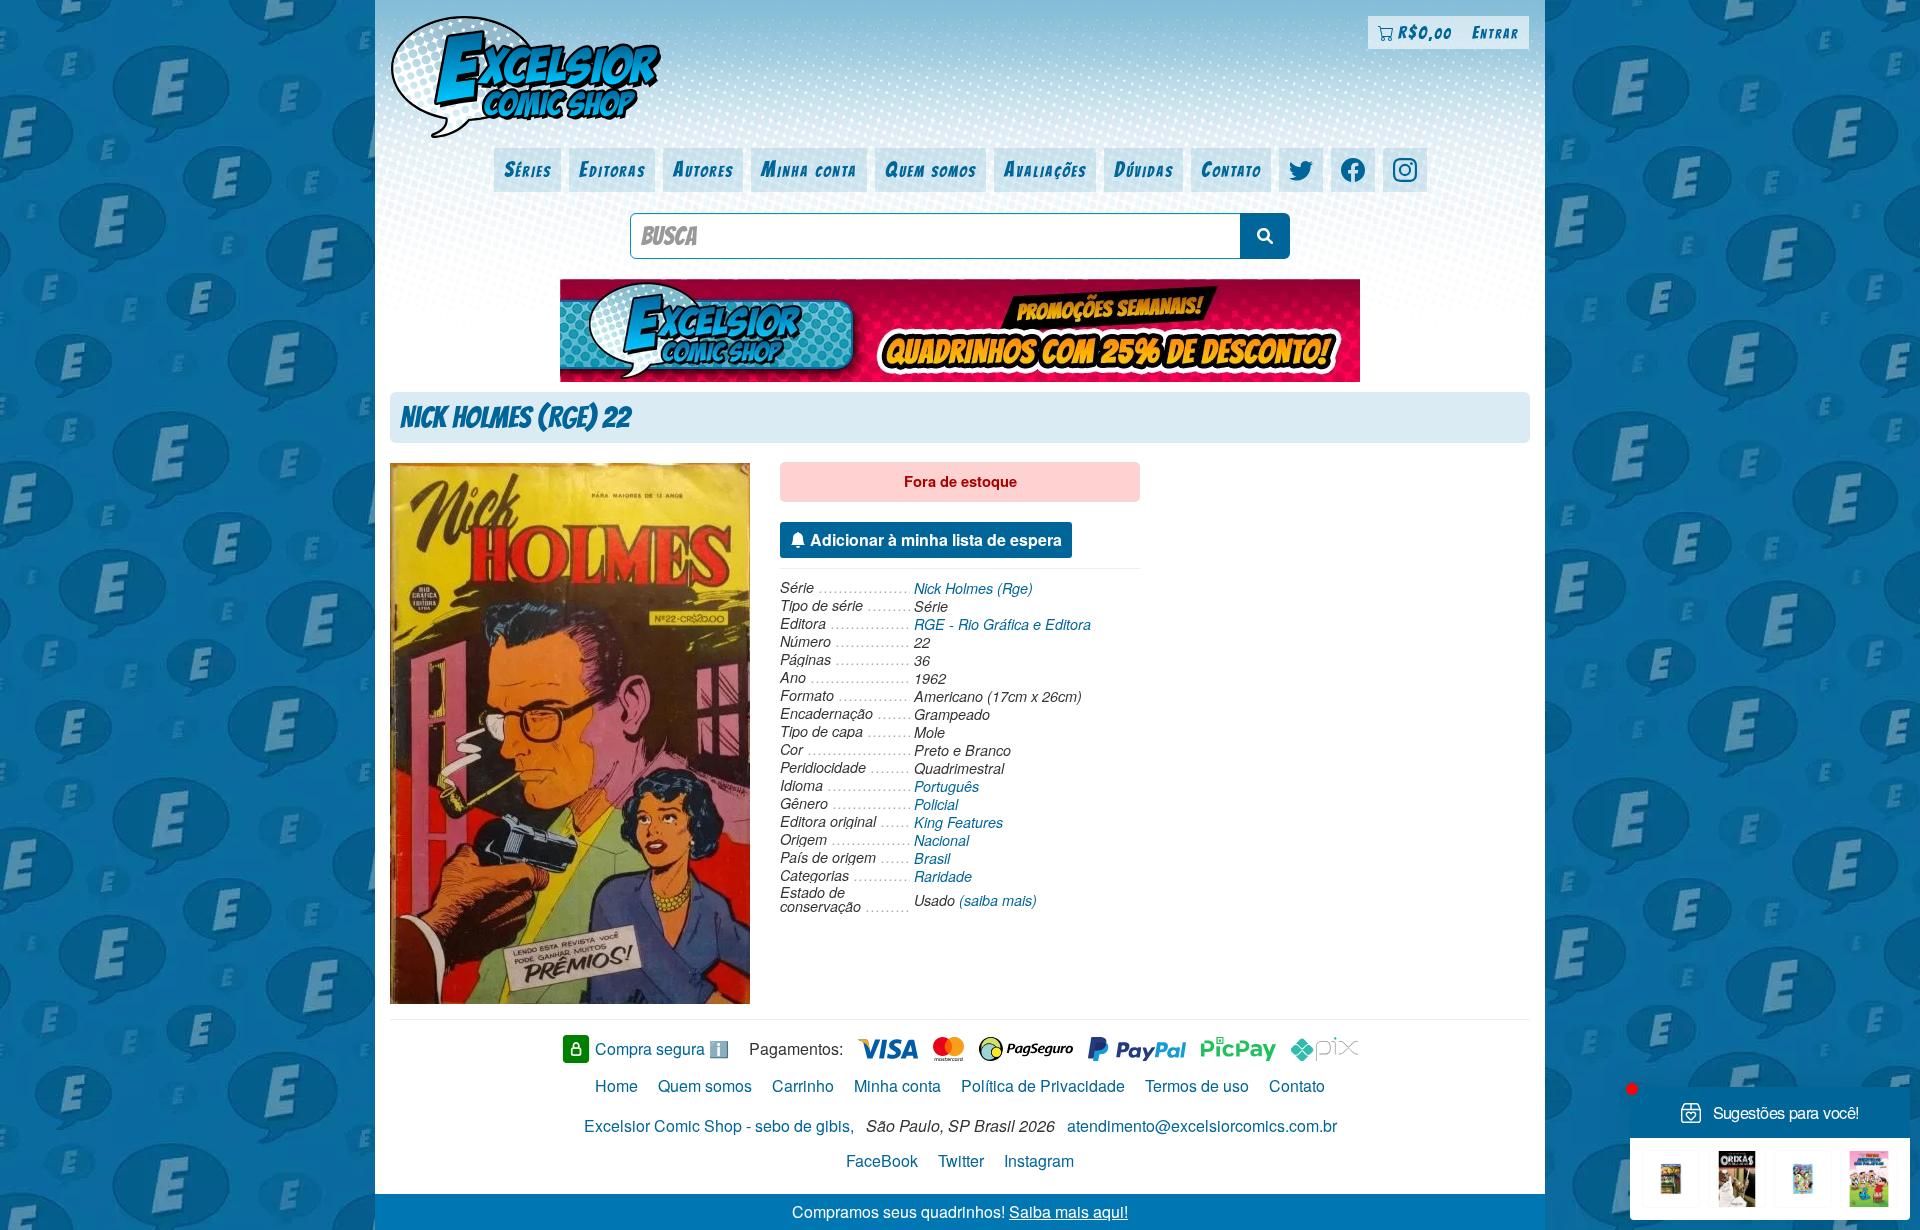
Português (946, 786)
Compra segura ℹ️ (662, 1048)
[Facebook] (1353, 170)
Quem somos (930, 169)
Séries (527, 169)
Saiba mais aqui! (1068, 1211)
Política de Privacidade (1043, 1085)
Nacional (941, 840)
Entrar (1495, 32)
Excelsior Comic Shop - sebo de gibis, (719, 1125)
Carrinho (803, 1085)
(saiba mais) (998, 900)
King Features (958, 822)
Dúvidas (1143, 169)
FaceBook (882, 1160)
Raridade (943, 876)
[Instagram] (1405, 170)
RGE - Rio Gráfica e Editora (1002, 624)
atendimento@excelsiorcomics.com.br (1202, 1125)
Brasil (932, 858)
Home (616, 1085)
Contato (1231, 169)
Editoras (612, 169)
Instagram (1039, 1160)
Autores (703, 169)
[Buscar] (1265, 236)
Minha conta (809, 169)
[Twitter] (1301, 170)
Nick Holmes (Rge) (973, 588)
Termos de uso (1197, 1085)
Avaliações (1045, 169)
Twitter (961, 1160)
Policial (936, 804)
